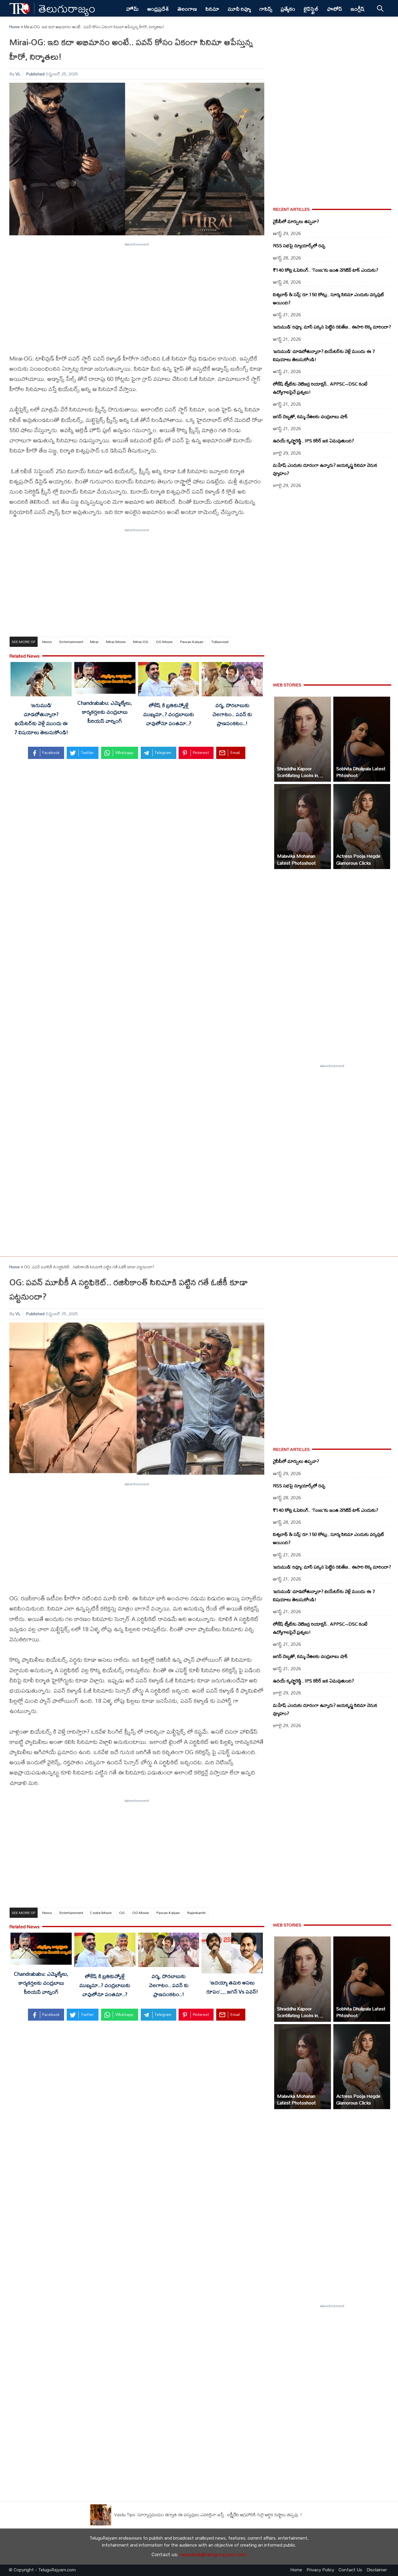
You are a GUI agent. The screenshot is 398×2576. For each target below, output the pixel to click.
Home (15, 27)
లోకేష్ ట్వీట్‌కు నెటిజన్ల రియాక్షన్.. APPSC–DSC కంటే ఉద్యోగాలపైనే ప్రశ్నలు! (320, 388)
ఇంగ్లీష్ (358, 9)
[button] (303, 739)
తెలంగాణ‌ (187, 9)
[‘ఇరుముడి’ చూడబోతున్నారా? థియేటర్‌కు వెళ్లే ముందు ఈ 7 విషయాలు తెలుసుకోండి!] (41, 680)
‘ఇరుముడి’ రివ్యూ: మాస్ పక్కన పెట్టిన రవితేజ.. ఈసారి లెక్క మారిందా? (332, 327)
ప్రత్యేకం (288, 9)
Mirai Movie (116, 642)
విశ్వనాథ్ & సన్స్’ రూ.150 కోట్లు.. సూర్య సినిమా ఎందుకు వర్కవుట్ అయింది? (329, 299)
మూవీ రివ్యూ (239, 9)
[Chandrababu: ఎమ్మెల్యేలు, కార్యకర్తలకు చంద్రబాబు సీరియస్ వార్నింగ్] (105, 679)
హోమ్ (132, 9)
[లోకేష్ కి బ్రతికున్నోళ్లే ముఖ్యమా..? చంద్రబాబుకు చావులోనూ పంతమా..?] (169, 680)
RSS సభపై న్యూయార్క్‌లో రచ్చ (299, 246)
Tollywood (220, 642)
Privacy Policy (320, 2570)
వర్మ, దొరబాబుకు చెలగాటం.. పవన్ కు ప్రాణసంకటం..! (232, 714)
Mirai (94, 642)
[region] (137, 294)
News (47, 642)
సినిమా (212, 9)
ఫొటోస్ (334, 9)
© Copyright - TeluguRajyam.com (42, 2570)
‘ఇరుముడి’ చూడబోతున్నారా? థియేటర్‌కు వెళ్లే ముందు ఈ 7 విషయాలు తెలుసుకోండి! (41, 719)
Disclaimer (377, 2570)
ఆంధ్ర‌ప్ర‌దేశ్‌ (158, 9)
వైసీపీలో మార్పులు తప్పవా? (296, 221)
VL (18, 74)
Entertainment (71, 642)
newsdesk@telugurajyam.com (213, 2555)
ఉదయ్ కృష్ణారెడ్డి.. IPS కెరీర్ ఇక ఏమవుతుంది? (314, 441)
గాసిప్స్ (266, 9)
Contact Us (350, 2570)
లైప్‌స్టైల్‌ (311, 9)
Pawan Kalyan (192, 642)
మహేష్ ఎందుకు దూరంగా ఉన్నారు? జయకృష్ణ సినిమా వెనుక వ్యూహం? (325, 469)
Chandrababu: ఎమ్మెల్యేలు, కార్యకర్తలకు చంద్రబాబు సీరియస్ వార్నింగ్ (105, 712)
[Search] (380, 8)
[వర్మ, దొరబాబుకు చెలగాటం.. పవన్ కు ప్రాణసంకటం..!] (232, 680)
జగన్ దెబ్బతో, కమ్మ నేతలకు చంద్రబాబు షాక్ (310, 416)
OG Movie (164, 642)
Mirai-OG (141, 642)
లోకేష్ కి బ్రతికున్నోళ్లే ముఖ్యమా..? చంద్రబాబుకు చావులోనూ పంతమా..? (169, 714)
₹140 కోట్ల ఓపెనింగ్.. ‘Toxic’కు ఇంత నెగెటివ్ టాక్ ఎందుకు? (326, 270)
